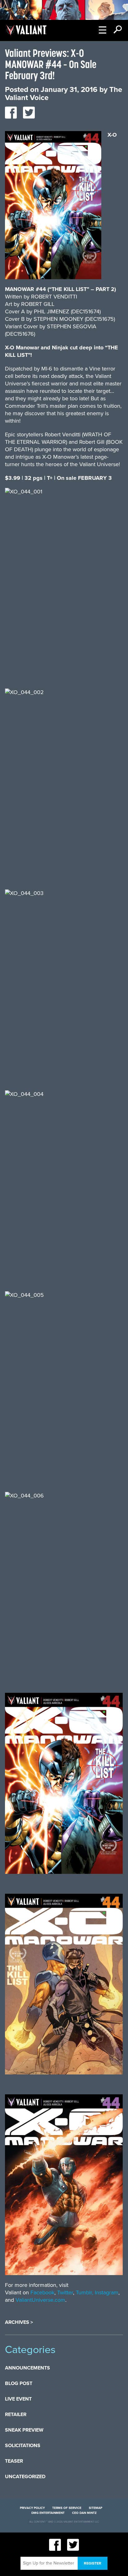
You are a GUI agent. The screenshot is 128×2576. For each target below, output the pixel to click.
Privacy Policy (32, 2508)
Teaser (14, 2461)
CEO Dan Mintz (84, 2513)
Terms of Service (67, 2508)
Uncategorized (25, 2477)
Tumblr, (85, 2292)
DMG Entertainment (48, 2513)
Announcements (27, 2368)
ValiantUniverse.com (40, 2300)
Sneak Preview (24, 2430)
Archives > (19, 2322)
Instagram (107, 2292)
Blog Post (19, 2383)
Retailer (16, 2415)
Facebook (42, 2292)
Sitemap (96, 2508)
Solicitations (23, 2446)
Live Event (18, 2399)
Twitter (65, 2292)
